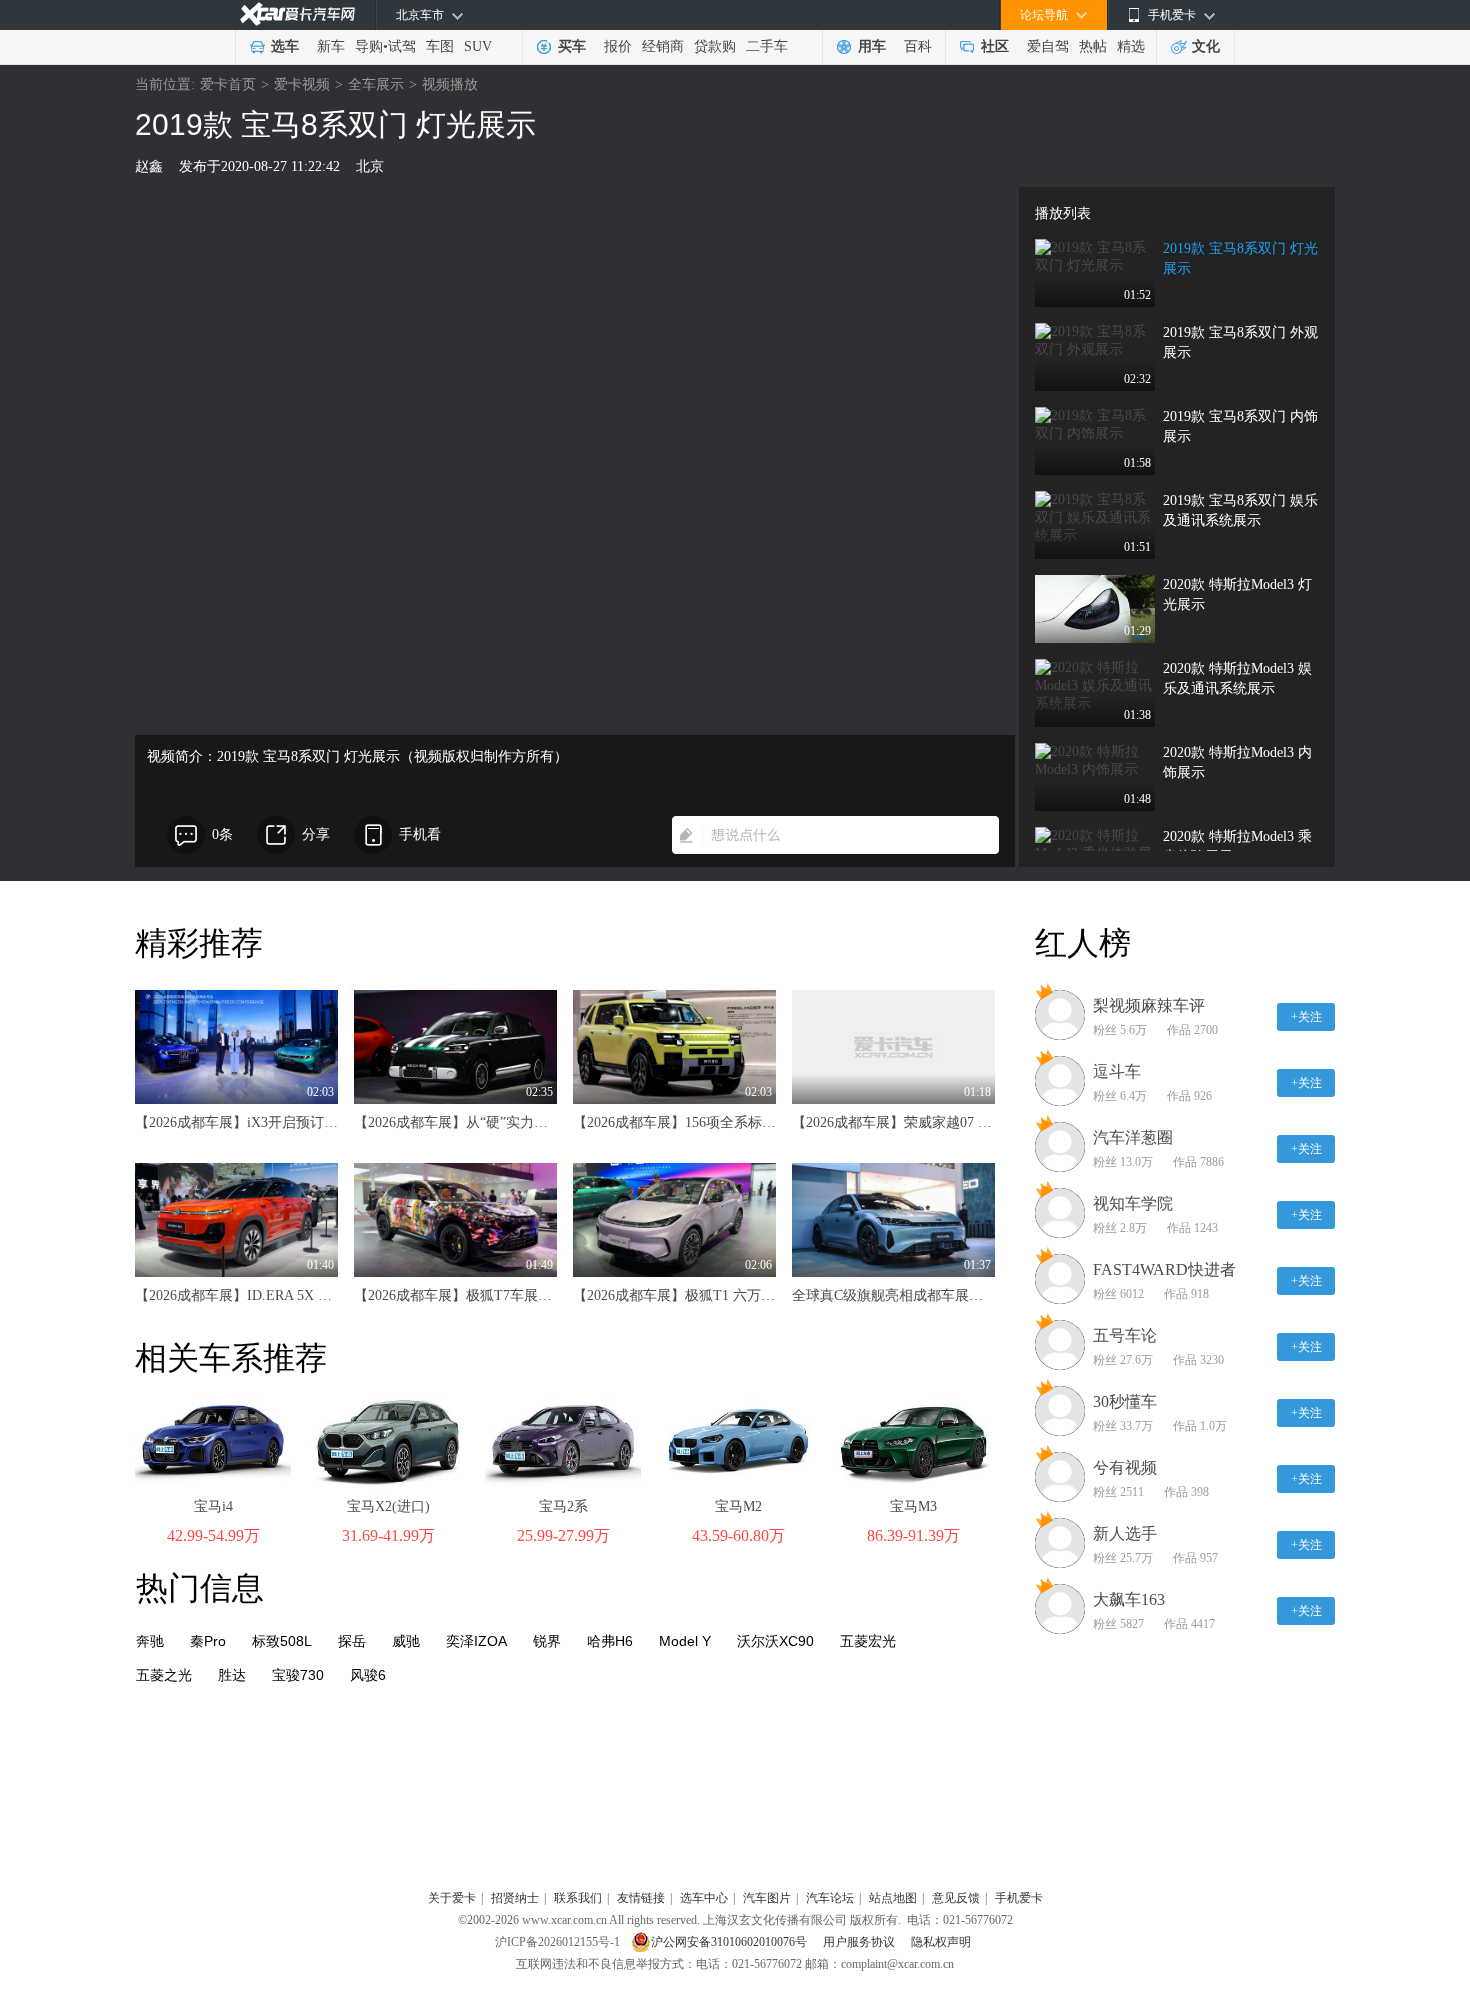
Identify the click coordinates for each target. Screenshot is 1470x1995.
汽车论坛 (830, 1898)
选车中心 (704, 1898)
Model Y (685, 1641)
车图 (440, 46)
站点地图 (893, 1898)
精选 (1131, 46)
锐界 (547, 1641)
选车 (285, 46)
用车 (872, 46)
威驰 (406, 1641)
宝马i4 (213, 1506)
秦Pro (208, 1641)
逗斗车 (1117, 1071)
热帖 (1093, 46)
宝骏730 (298, 1675)
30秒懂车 (1125, 1401)
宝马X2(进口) (388, 1506)
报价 (618, 46)
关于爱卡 (452, 1898)
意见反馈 (956, 1898)
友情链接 (641, 1898)
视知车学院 (1133, 1203)
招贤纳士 (515, 1898)
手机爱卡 (1019, 1898)
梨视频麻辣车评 (1149, 1005)
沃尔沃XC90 (775, 1641)
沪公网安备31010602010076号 (730, 1942)
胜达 (232, 1675)
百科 (918, 46)
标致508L (282, 1641)
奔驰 (150, 1641)
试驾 (402, 46)
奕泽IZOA (476, 1641)
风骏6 (368, 1675)
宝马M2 (738, 1506)
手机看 (420, 834)
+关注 (1306, 1017)
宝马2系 (563, 1506)
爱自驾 (1048, 46)
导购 (369, 46)
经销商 (663, 46)
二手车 (767, 46)
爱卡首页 (228, 84)
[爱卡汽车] (297, 14)
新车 (331, 46)
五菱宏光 (868, 1641)
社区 (995, 46)
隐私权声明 (941, 1942)
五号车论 (1125, 1335)
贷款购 (715, 46)
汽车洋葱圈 (1133, 1137)
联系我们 (578, 1898)
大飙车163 (1129, 1599)
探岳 (352, 1641)
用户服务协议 (860, 1942)
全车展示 (376, 84)
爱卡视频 (302, 84)
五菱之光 (164, 1675)
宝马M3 (913, 1506)
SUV (478, 46)
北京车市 (420, 15)
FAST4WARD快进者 (1164, 1269)
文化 (1206, 46)
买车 (572, 46)
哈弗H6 (610, 1641)
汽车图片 (767, 1898)
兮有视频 (1125, 1467)
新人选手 (1125, 1533)
